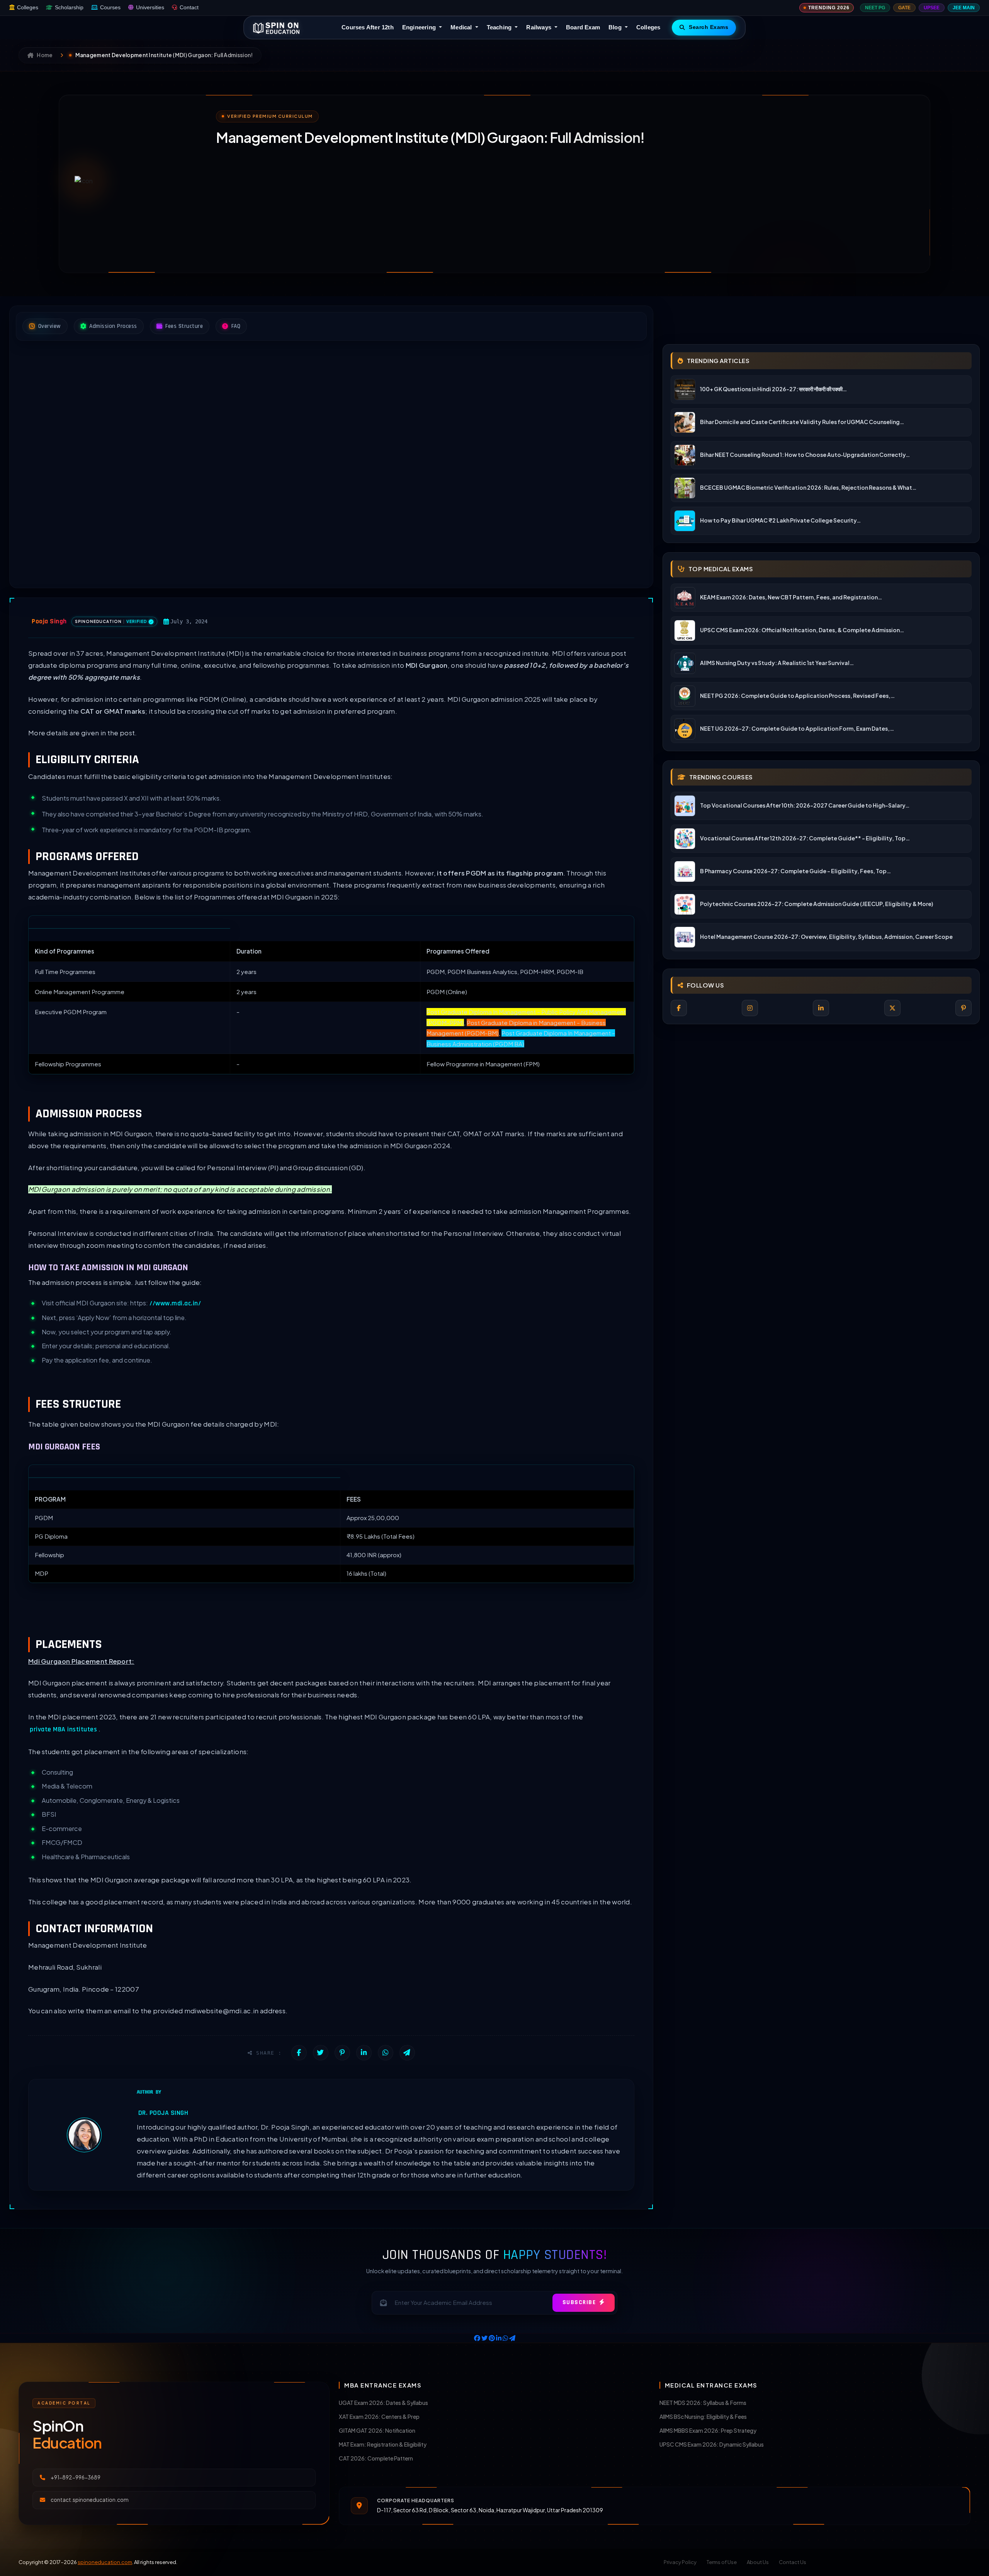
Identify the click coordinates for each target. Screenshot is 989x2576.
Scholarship (69, 8)
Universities (150, 8)
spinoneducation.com (105, 2562)
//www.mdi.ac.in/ (175, 1303)
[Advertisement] (448, 203)
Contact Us (793, 2562)
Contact (189, 8)
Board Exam (583, 27)
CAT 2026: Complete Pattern (376, 2458)
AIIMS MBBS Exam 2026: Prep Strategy (708, 2430)
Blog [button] (616, 27)
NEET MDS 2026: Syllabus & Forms (703, 2403)
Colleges (28, 8)
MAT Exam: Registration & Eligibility (383, 2444)
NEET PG (875, 8)
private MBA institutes (63, 1729)
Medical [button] (462, 27)
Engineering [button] (420, 27)
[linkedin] (821, 1008)
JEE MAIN (964, 8)
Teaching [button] (500, 27)
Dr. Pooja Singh (163, 2113)
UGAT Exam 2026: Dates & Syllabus (383, 2403)
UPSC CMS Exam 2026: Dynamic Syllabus (712, 2444)
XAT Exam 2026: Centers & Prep (379, 2416)
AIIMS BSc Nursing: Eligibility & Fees (703, 2416)
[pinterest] (964, 1008)
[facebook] (679, 1008)
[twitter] (892, 1008)
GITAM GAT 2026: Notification (377, 2430)
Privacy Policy (680, 2562)
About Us (758, 2562)
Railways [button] (540, 27)
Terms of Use (722, 2562)
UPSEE (932, 8)
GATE (904, 8)
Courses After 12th (368, 27)
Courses (110, 8)
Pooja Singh (49, 621)
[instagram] (750, 1008)
